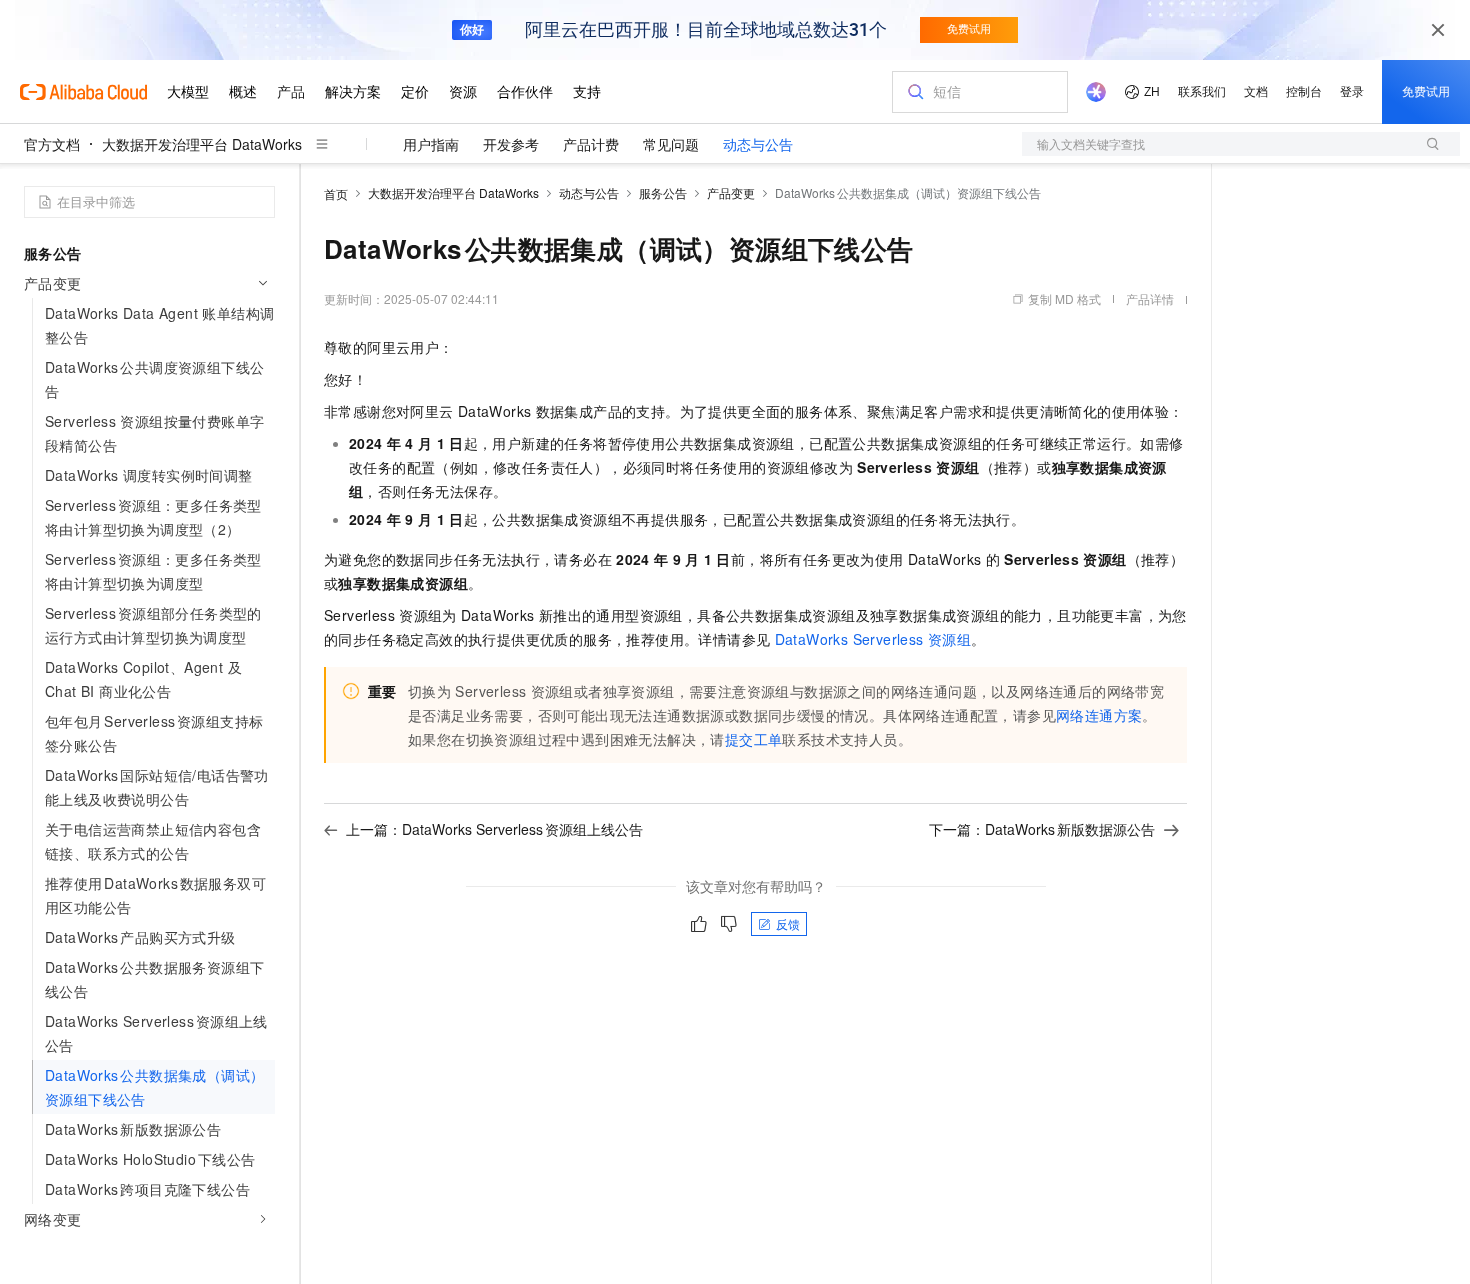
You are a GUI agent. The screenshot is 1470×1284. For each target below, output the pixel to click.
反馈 (788, 923)
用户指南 (431, 144)
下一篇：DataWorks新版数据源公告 (1042, 829)
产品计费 (591, 144)
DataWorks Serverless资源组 (873, 639)
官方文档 (52, 144)
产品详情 (1150, 298)
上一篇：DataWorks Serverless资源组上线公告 (494, 829)
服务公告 (663, 192)
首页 (336, 193)
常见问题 (671, 144)
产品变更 (731, 192)
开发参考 (511, 144)
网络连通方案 (1099, 715)
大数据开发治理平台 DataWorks (202, 144)
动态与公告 (758, 144)
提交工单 (754, 739)
